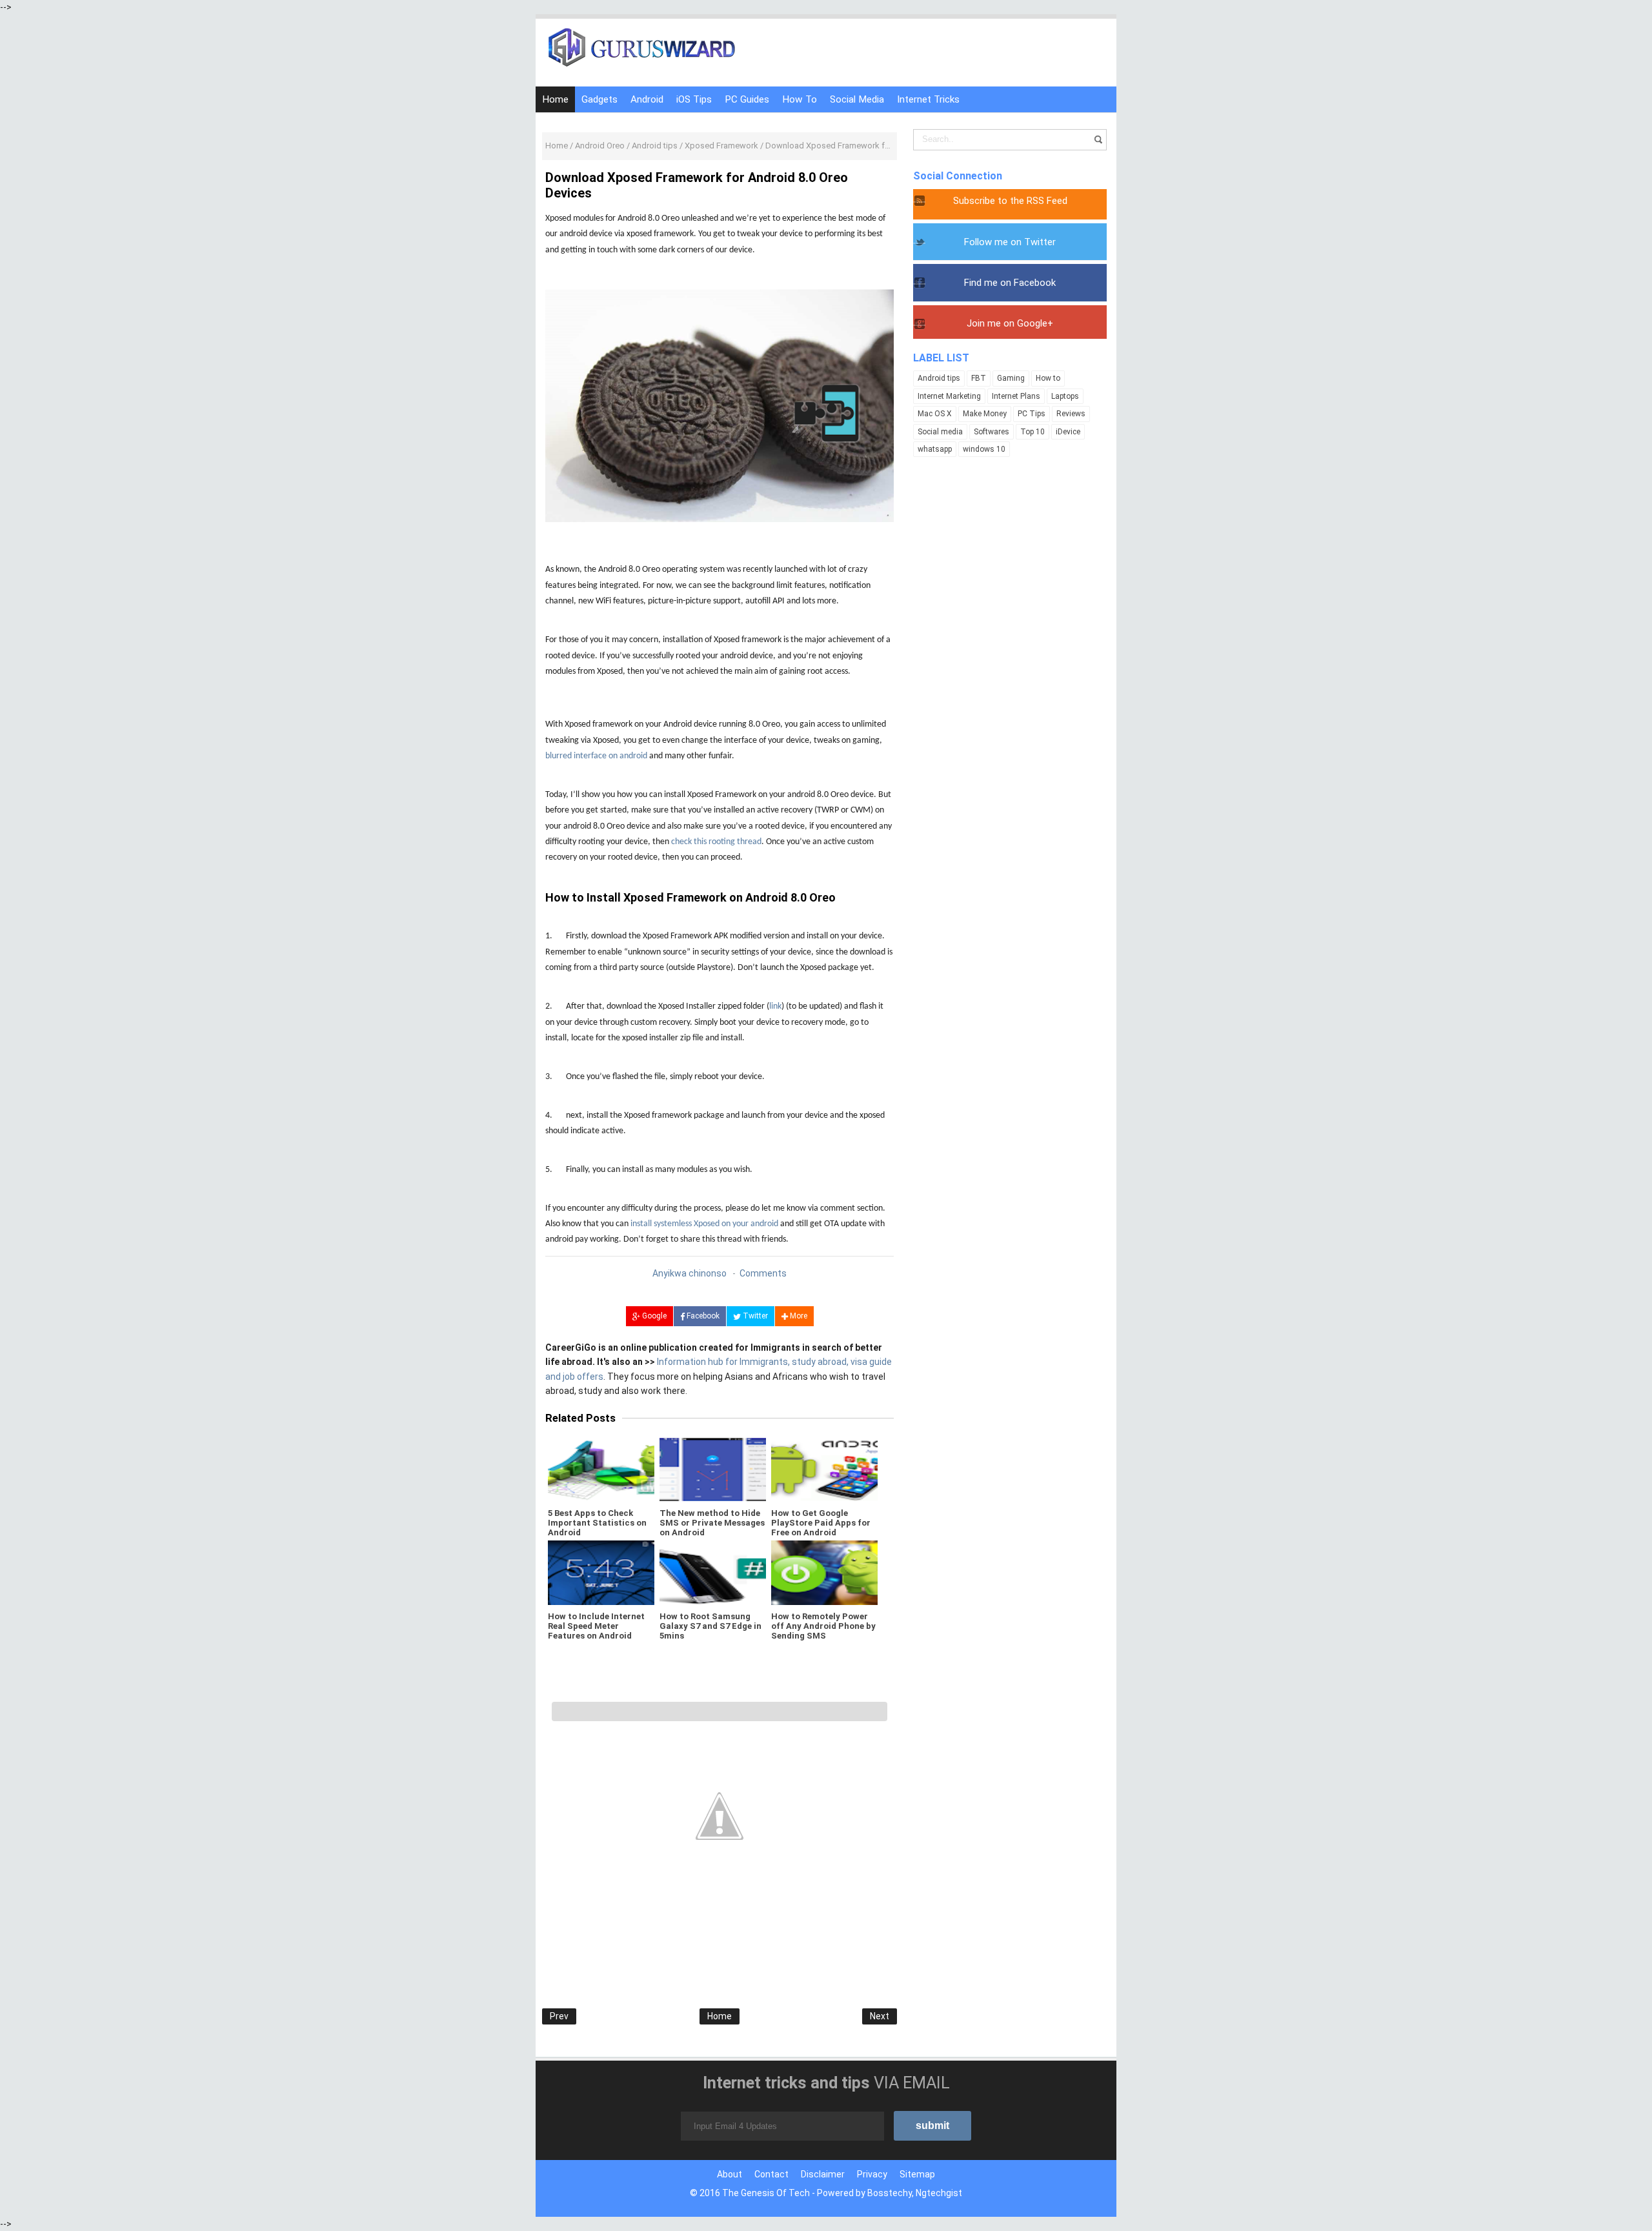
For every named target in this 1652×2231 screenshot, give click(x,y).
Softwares (992, 432)
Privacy (872, 2174)
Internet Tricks (928, 99)
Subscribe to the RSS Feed (1010, 201)
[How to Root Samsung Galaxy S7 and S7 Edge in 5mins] (713, 1573)
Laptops (1065, 396)
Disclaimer (823, 2174)
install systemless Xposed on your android (704, 1224)
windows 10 (984, 449)
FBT (979, 378)
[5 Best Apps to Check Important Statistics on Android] (601, 1469)
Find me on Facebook (1010, 283)
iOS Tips (694, 99)
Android (647, 99)
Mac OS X (935, 414)
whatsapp (935, 449)
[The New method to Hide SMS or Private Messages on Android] (713, 1469)
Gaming (1011, 378)
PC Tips (1032, 414)
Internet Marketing (949, 396)
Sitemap (917, 2174)
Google (653, 1316)
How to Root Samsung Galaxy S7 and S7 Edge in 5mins (710, 1626)
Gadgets (599, 99)
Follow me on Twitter (1010, 242)
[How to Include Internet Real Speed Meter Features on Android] (601, 1573)
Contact (771, 2174)
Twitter (754, 1316)
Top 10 (1032, 432)
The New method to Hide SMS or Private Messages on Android (712, 1523)
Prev (559, 2016)
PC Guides (747, 99)
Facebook (702, 1316)
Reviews (1071, 414)
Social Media (857, 99)
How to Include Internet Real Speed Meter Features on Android (596, 1626)
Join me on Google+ (1010, 323)
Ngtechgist (939, 2193)
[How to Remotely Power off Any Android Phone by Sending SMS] (824, 1573)
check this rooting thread (716, 842)
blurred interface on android (596, 756)
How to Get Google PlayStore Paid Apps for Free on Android (821, 1523)
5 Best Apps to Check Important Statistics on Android (597, 1523)
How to (1048, 378)
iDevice (1068, 432)
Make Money (985, 414)
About (730, 2174)
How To (800, 99)
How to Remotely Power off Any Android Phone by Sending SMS (823, 1626)
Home (555, 99)
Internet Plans (1016, 396)
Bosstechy (890, 2193)
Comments (763, 1273)
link (775, 1006)
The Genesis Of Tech (766, 2193)
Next (880, 2016)
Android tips (939, 378)
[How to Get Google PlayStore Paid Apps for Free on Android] (824, 1469)
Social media (940, 432)
